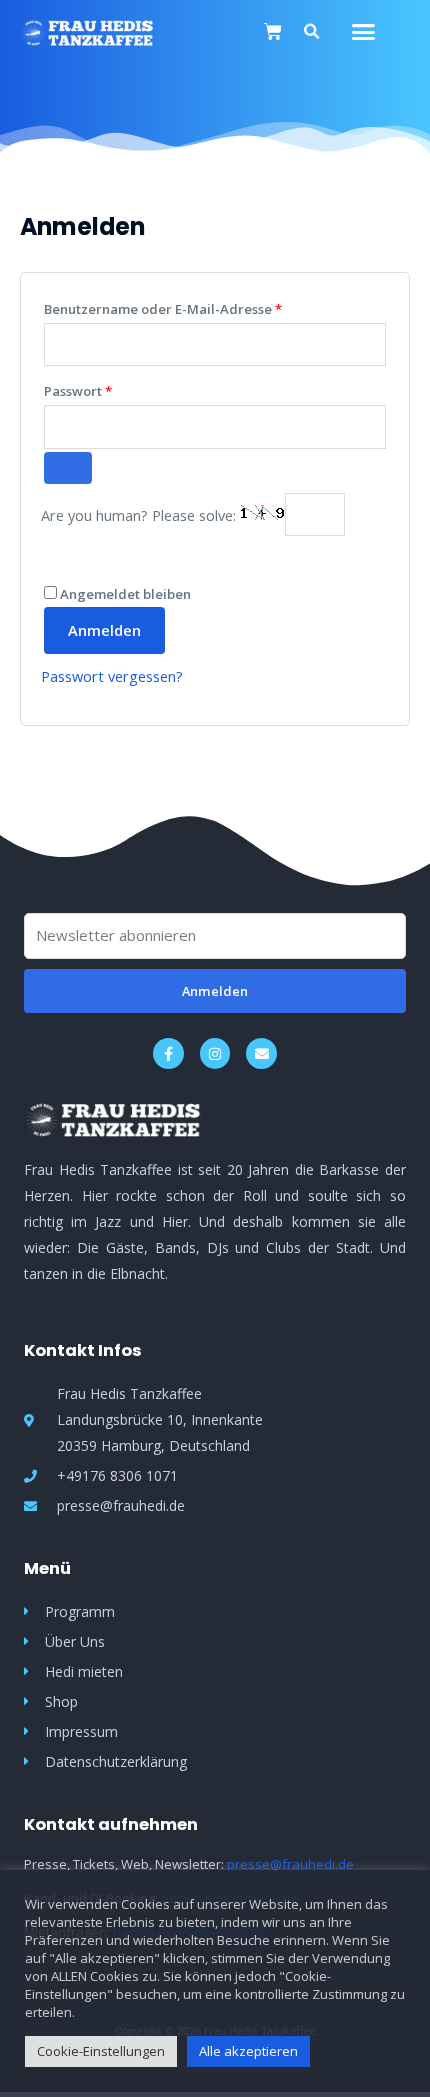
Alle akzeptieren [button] (248, 2051)
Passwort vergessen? (112, 676)
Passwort (116, 389)
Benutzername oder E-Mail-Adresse (201, 307)
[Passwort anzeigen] (68, 468)
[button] (364, 32)
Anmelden (104, 630)
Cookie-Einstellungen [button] (101, 2051)
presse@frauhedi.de (290, 1864)
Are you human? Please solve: (140, 515)
